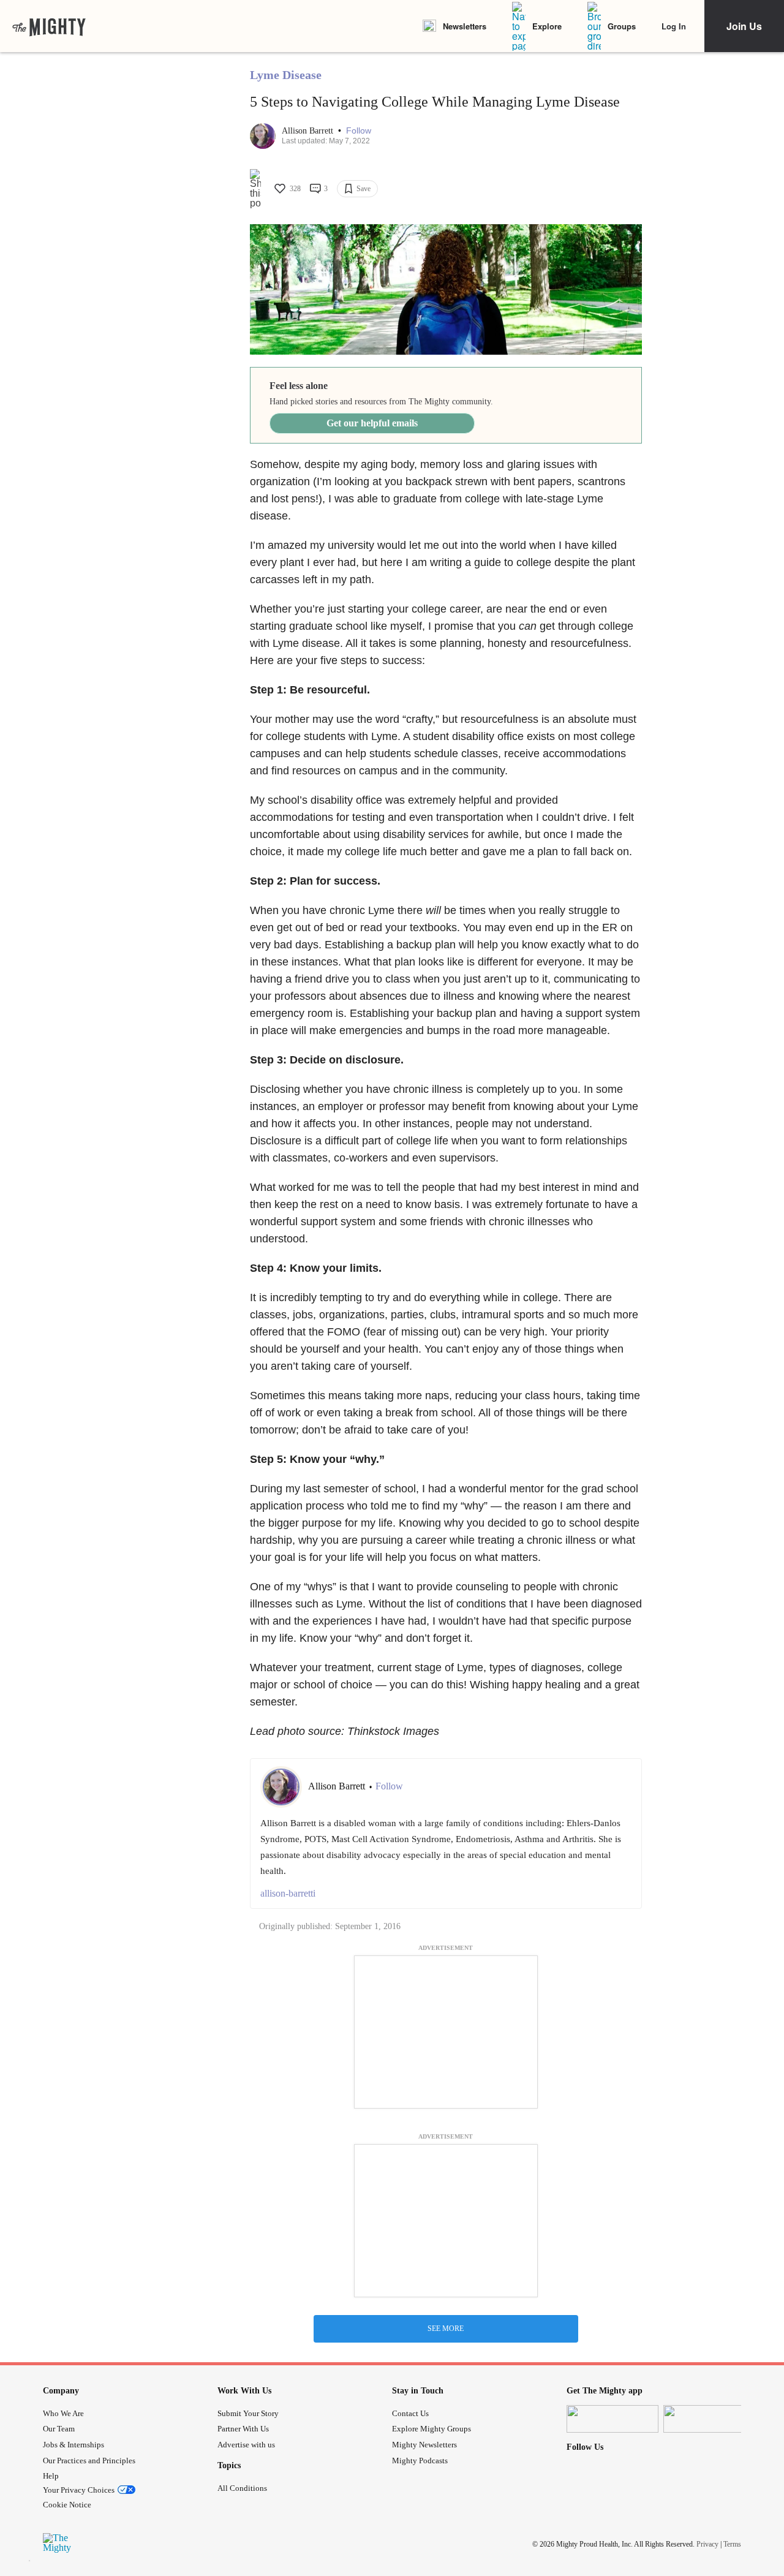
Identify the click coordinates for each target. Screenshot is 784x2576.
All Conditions (242, 2488)
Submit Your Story (248, 2413)
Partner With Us (243, 2429)
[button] (359, 131)
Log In (674, 26)
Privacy (707, 2544)
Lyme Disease (286, 75)
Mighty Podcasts (420, 2461)
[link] (49, 26)
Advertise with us (246, 2445)
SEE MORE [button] (446, 2329)
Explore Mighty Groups (432, 2429)
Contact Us (410, 2413)
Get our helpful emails (372, 423)
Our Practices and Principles (89, 2461)
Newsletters (465, 26)
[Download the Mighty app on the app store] (612, 2419)
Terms (732, 2544)
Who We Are (63, 2413)
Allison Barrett (309, 131)
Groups (622, 26)
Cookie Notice (67, 2505)
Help (51, 2476)
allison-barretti (288, 1893)
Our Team (59, 2429)
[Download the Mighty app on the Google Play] (709, 2419)
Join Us (744, 26)
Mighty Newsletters (424, 2445)
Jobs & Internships (73, 2445)
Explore (547, 26)
